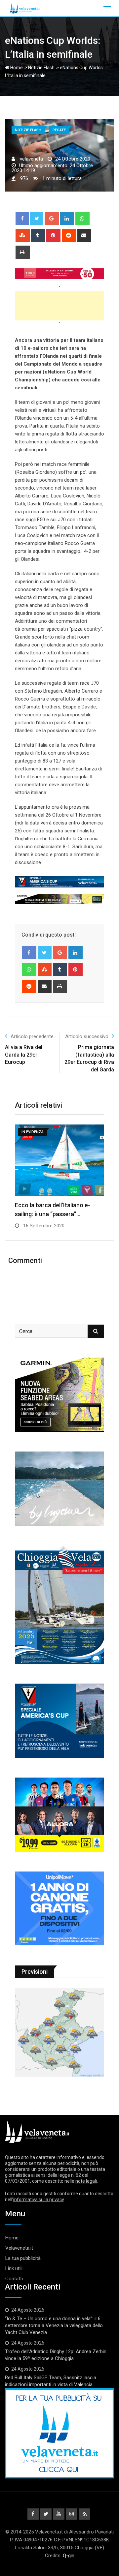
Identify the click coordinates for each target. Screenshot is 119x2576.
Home (16, 68)
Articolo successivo (87, 1036)
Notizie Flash (41, 68)
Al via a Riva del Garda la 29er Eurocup (24, 1055)
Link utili (14, 2268)
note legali (86, 2181)
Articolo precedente (32, 1036)
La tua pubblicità (23, 2258)
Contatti (14, 2279)
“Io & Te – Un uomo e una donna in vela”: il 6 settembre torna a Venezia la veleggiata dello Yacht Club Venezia (54, 2325)
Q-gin (69, 2556)
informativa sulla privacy (39, 2200)
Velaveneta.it (19, 2248)
